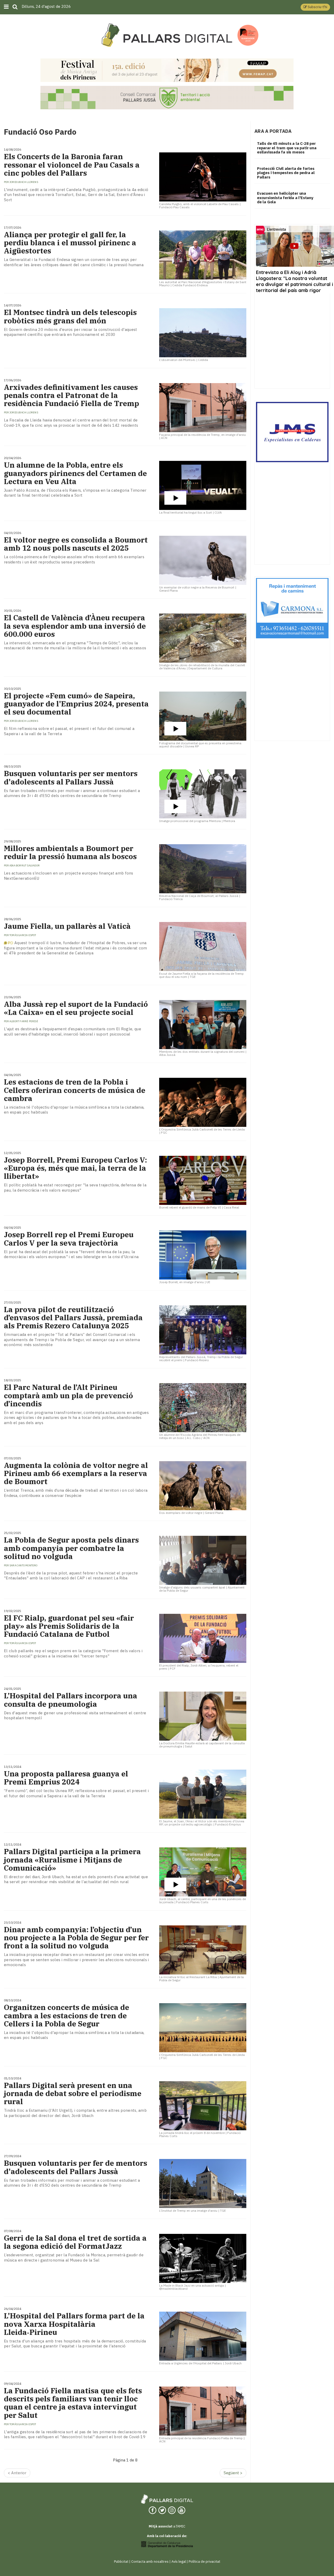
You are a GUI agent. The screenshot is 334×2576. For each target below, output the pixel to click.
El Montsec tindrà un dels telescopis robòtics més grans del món (70, 316)
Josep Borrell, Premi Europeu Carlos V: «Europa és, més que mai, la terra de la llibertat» (75, 1168)
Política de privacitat (204, 2562)
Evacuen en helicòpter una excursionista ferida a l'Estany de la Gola (285, 198)
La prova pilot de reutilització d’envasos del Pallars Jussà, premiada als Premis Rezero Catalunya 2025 (73, 1318)
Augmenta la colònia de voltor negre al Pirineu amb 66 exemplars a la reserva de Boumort (76, 1473)
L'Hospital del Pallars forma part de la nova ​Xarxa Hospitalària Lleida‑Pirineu (74, 2324)
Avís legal (179, 2562)
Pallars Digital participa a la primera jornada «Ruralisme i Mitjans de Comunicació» (72, 1860)
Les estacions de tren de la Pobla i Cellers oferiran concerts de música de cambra (75, 1090)
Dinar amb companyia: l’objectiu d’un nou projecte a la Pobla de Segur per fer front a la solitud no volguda (76, 1938)
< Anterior (17, 2473)
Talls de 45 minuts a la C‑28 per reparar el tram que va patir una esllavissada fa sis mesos (287, 148)
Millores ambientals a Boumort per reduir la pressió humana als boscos (70, 852)
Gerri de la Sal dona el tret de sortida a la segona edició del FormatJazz (75, 2242)
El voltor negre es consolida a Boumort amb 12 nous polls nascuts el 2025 (76, 544)
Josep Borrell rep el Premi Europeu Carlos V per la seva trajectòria (69, 1239)
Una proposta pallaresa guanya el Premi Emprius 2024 (66, 1778)
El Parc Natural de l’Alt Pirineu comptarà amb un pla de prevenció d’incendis (68, 1395)
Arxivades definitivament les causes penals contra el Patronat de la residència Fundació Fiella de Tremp (71, 395)
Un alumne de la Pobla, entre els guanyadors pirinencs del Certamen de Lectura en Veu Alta (75, 473)
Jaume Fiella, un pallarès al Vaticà (67, 926)
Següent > (233, 2473)
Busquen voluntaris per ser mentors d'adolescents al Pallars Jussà (71, 777)
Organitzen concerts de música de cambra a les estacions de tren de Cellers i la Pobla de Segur (67, 2015)
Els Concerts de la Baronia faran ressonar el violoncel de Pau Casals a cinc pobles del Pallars (72, 165)
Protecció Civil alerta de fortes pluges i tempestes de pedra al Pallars (286, 173)
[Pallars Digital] (167, 35)
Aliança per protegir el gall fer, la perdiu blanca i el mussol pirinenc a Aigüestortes (70, 243)
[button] (315, 7)
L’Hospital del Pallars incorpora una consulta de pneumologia (71, 1700)
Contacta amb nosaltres (150, 2562)
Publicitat (121, 2562)
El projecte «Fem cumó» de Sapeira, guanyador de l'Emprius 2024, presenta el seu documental (76, 704)
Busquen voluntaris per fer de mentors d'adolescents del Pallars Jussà (76, 2167)
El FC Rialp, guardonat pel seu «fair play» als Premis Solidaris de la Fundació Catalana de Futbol (69, 1626)
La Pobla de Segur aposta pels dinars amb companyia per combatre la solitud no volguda (71, 1548)
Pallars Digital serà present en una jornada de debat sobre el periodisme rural (73, 2093)
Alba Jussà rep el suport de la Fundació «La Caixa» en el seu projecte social (76, 1008)
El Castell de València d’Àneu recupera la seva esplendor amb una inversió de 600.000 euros (75, 626)
